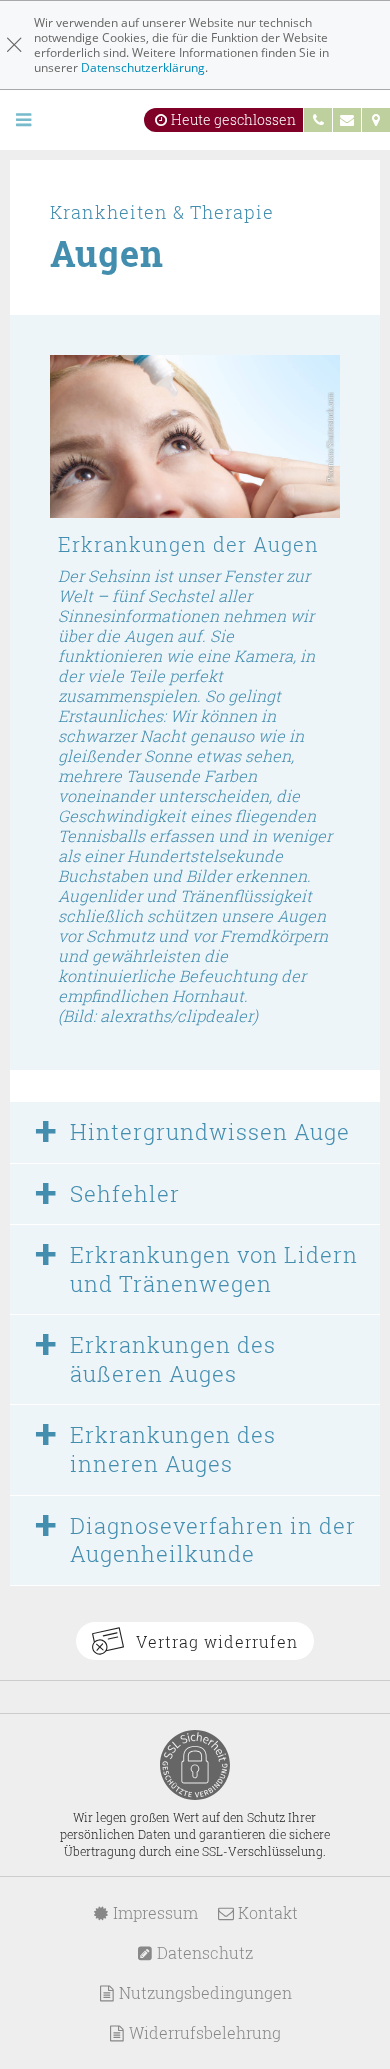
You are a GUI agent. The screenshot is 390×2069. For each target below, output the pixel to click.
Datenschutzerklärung (143, 67)
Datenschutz (203, 1952)
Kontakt (266, 1912)
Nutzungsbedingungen (203, 1992)
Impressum (153, 1912)
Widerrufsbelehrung (203, 2032)
